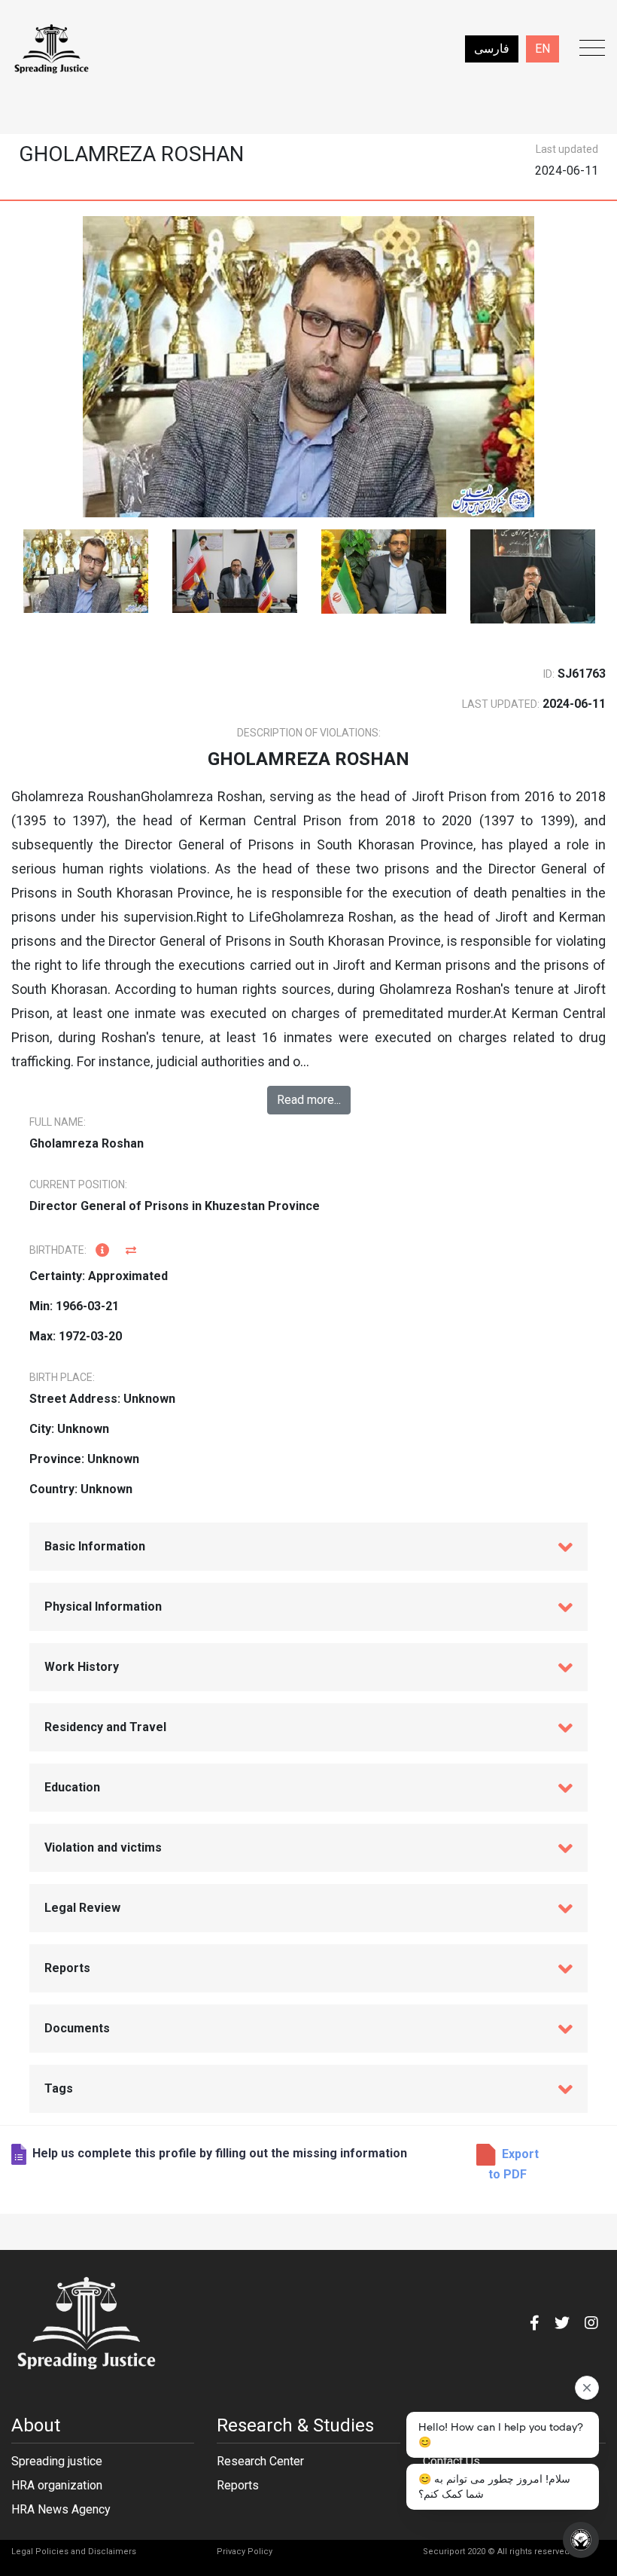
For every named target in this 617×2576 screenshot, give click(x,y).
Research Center (260, 2461)
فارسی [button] (492, 49)
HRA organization (57, 2485)
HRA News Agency (61, 2509)
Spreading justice (57, 2461)
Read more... (309, 1100)
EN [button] (543, 49)
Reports (238, 2485)
